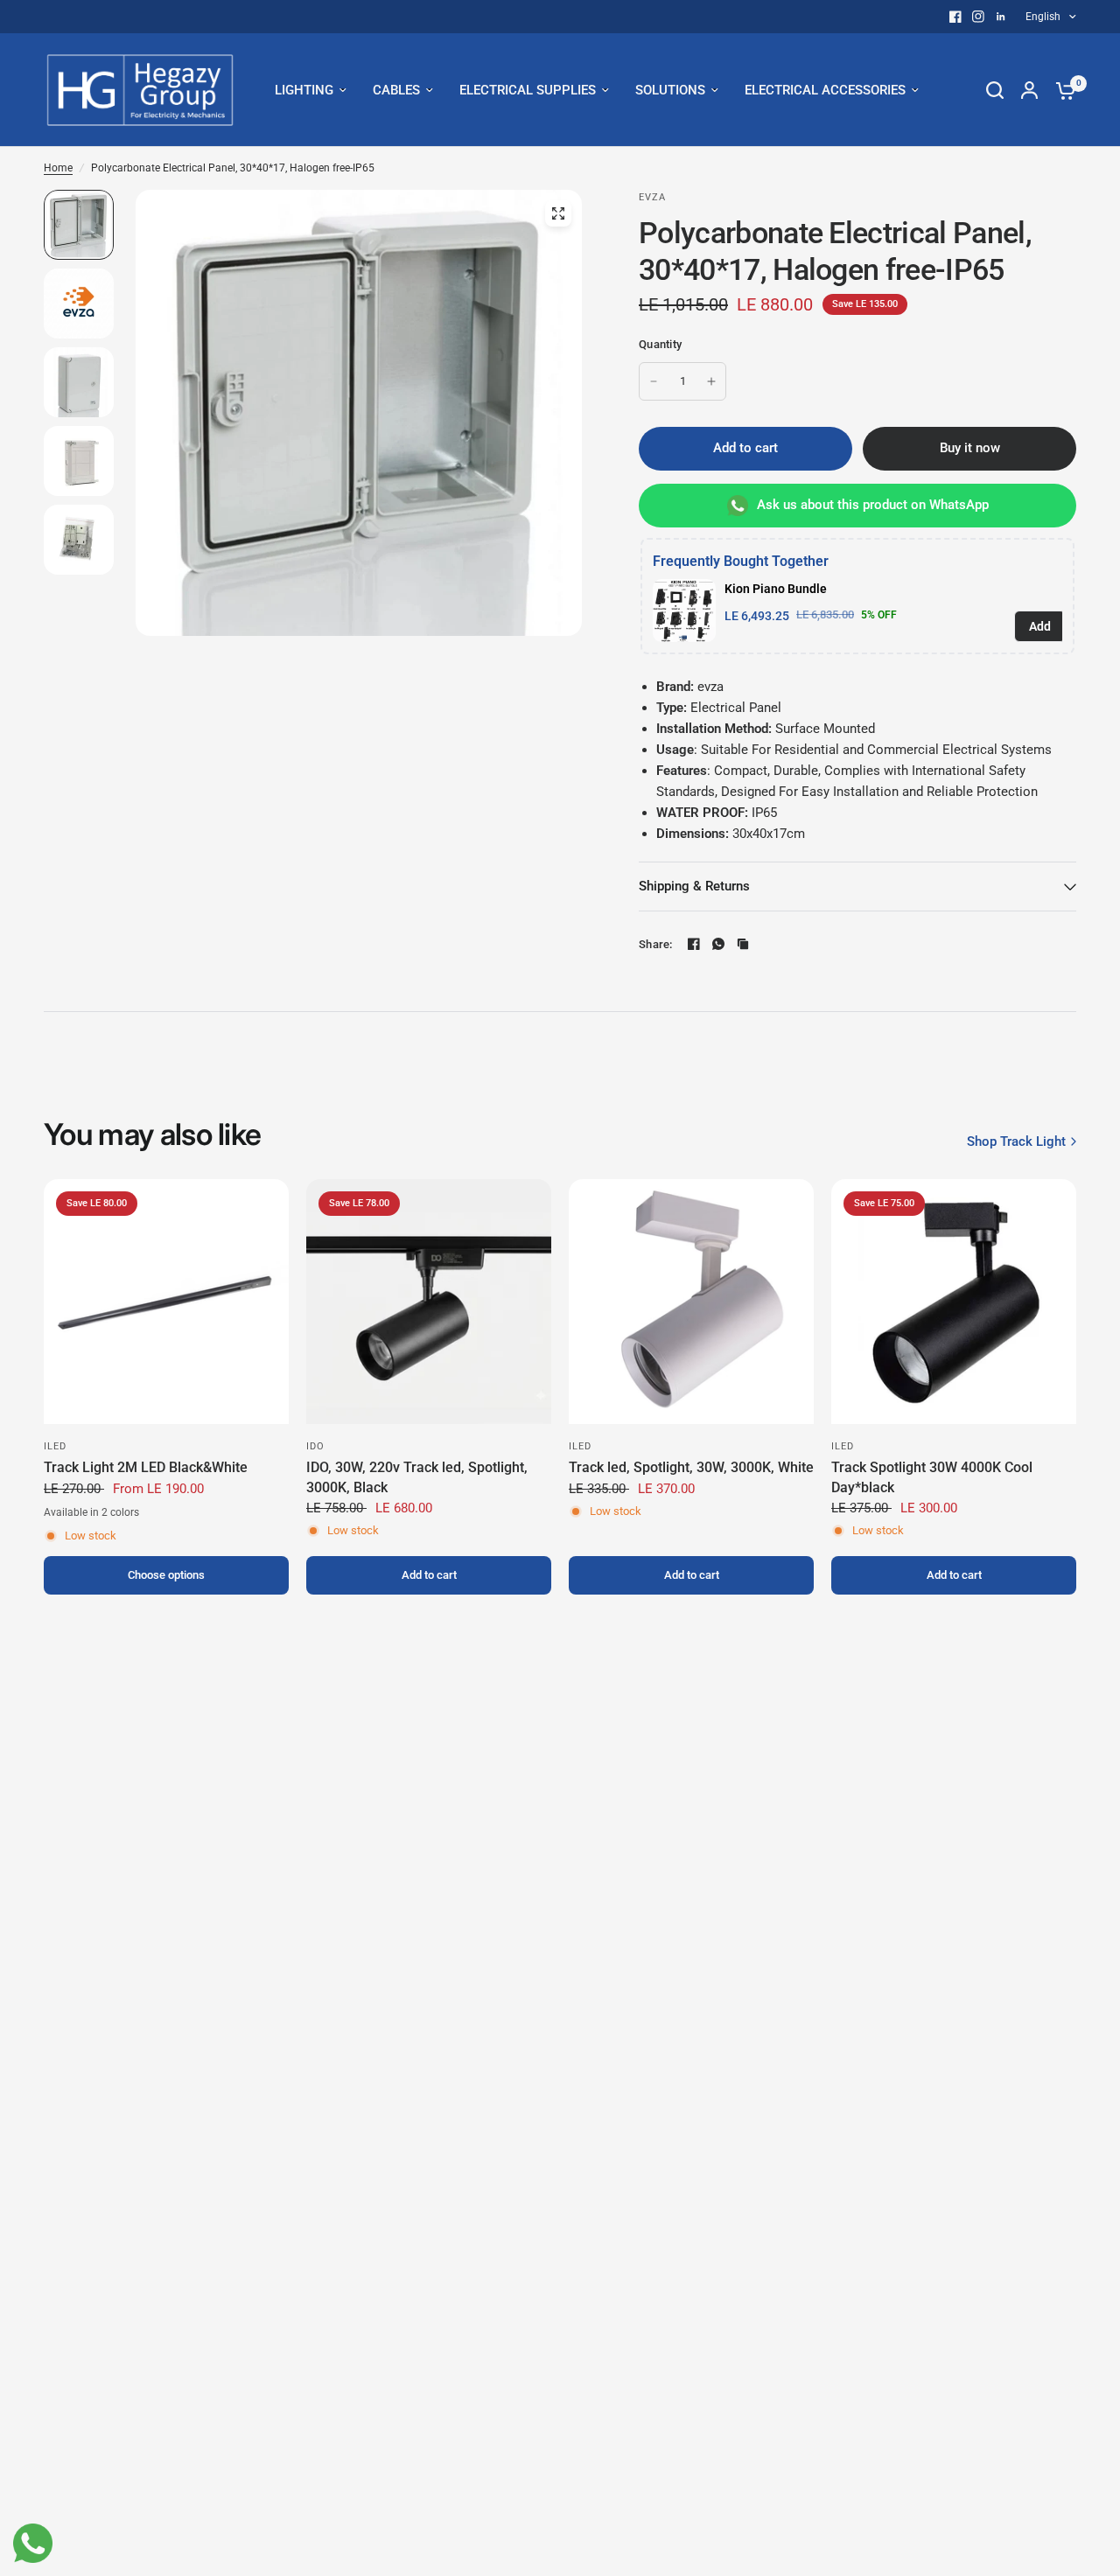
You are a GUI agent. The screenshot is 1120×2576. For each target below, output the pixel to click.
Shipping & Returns (694, 886)
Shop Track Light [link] (1016, 1142)
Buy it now (970, 448)
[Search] (995, 90)
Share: (656, 944)
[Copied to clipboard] (743, 944)
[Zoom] (558, 213)
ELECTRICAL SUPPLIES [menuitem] (528, 90)
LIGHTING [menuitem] (304, 90)
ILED (55, 1446)
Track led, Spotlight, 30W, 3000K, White (691, 1467)
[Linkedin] (1001, 17)
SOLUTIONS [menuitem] (670, 90)
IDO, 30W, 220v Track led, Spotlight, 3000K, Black (417, 1477)
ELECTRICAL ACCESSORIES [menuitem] (825, 90)
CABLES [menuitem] (396, 90)
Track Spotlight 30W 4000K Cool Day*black (932, 1477)
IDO (315, 1446)
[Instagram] (978, 17)
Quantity (660, 344)
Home (58, 168)
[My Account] (1029, 90)
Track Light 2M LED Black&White (146, 1467)
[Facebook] (955, 17)
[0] (1061, 90)
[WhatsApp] (718, 944)
